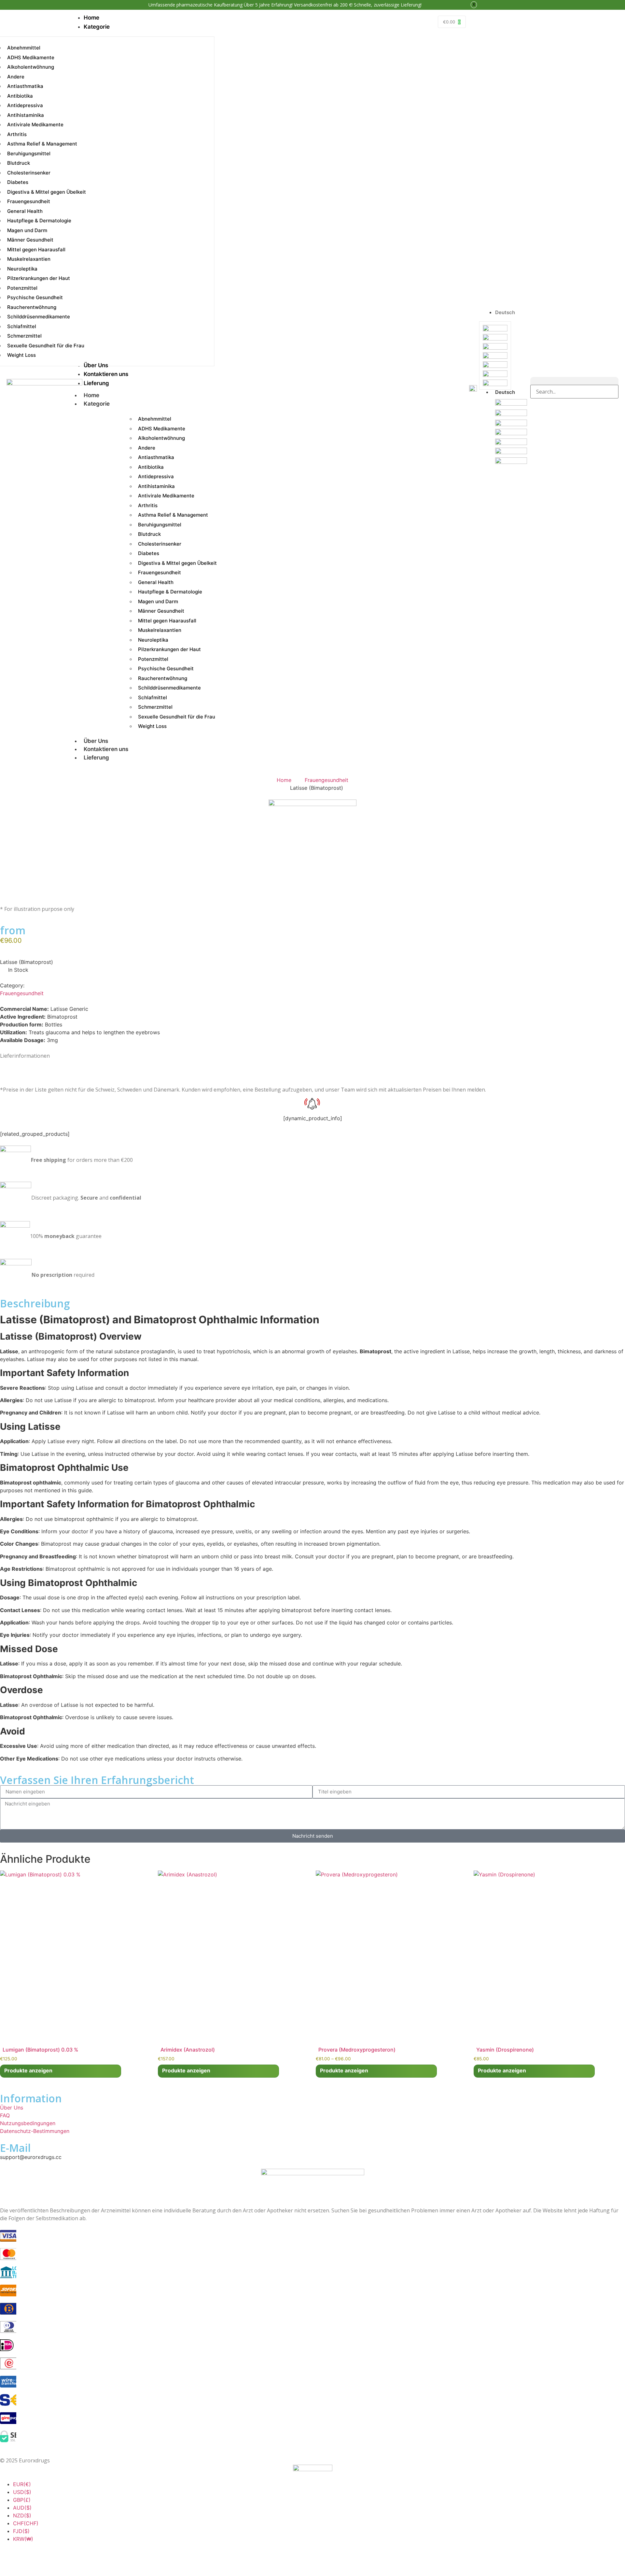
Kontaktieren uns (106, 749)
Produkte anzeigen (28, 2070)
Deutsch (505, 392)
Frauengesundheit (326, 780)
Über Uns (96, 741)
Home (91, 395)
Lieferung (96, 758)
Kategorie (97, 404)
